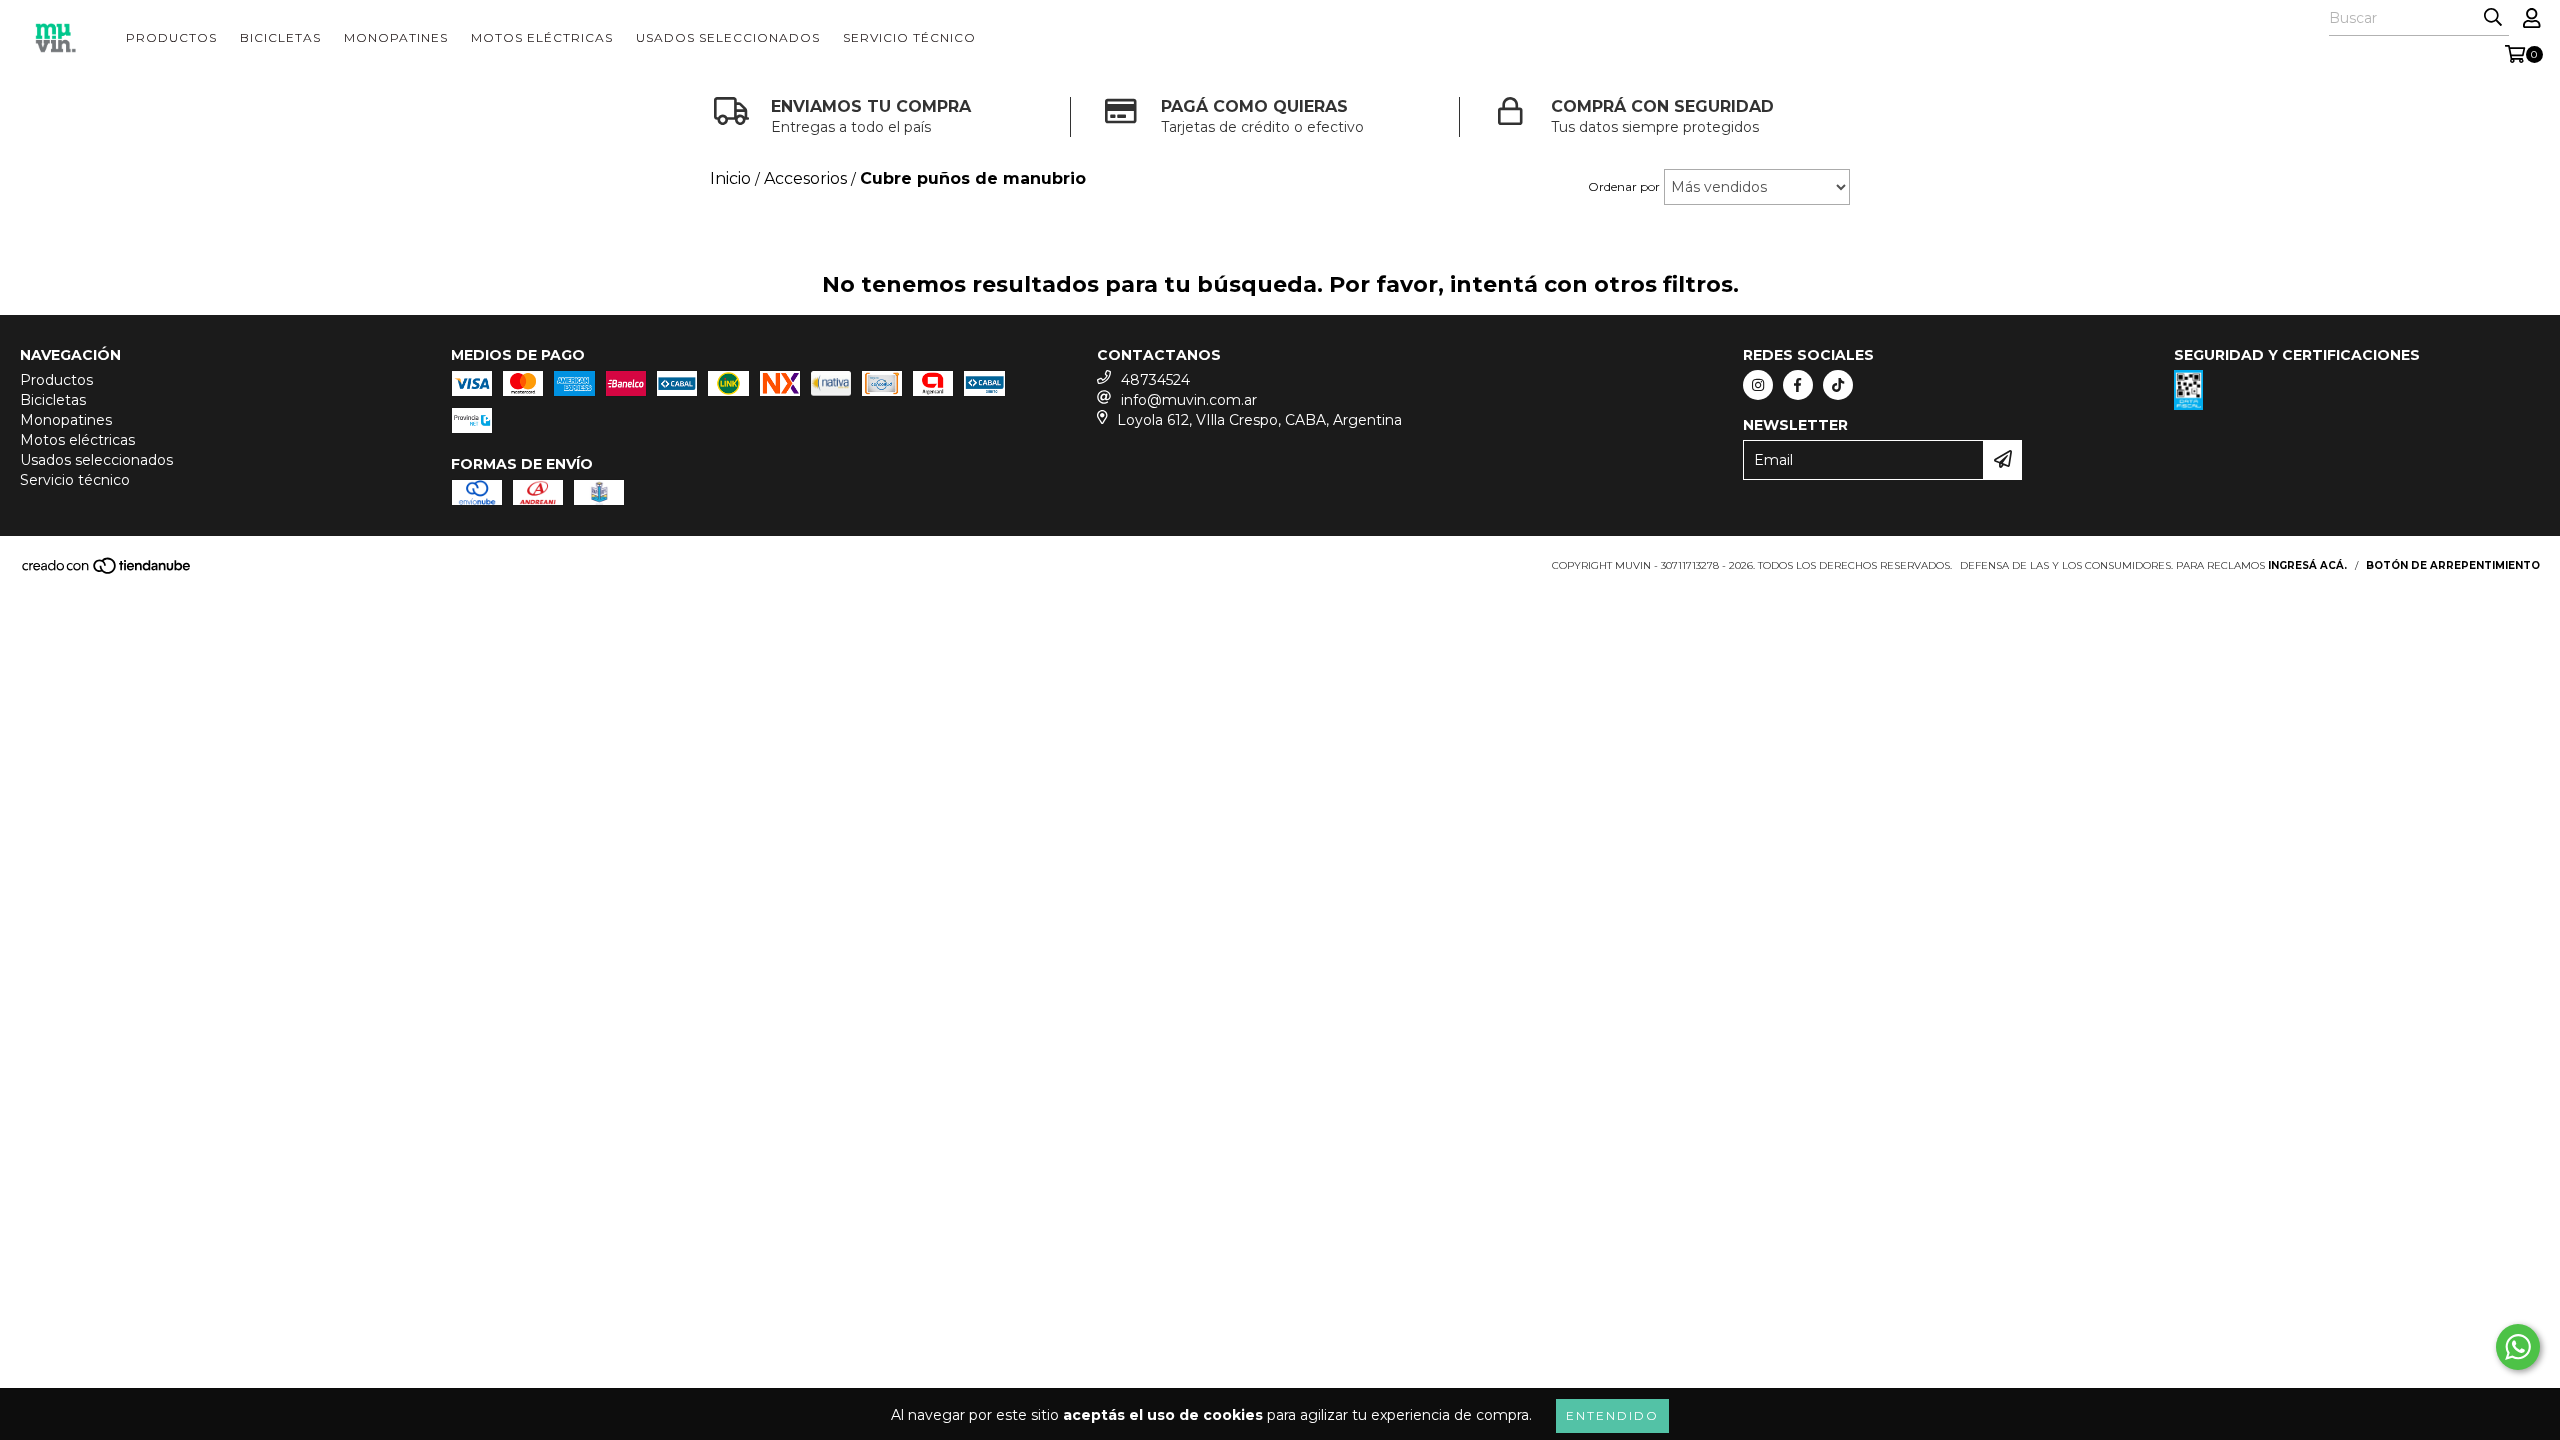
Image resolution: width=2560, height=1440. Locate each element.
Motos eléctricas (542, 37)
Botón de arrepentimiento (2453, 565)
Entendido (1612, 1415)
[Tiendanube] (107, 571)
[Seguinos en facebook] (1798, 385)
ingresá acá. (2307, 565)
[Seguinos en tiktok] (1838, 385)
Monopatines (396, 37)
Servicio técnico (909, 37)
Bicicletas (280, 37)
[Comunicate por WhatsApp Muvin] (2518, 1347)
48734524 (1155, 380)
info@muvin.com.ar (1189, 400)
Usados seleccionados (728, 37)
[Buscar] (2493, 18)
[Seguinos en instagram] (1758, 385)
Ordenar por (1624, 186)
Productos (171, 37)
